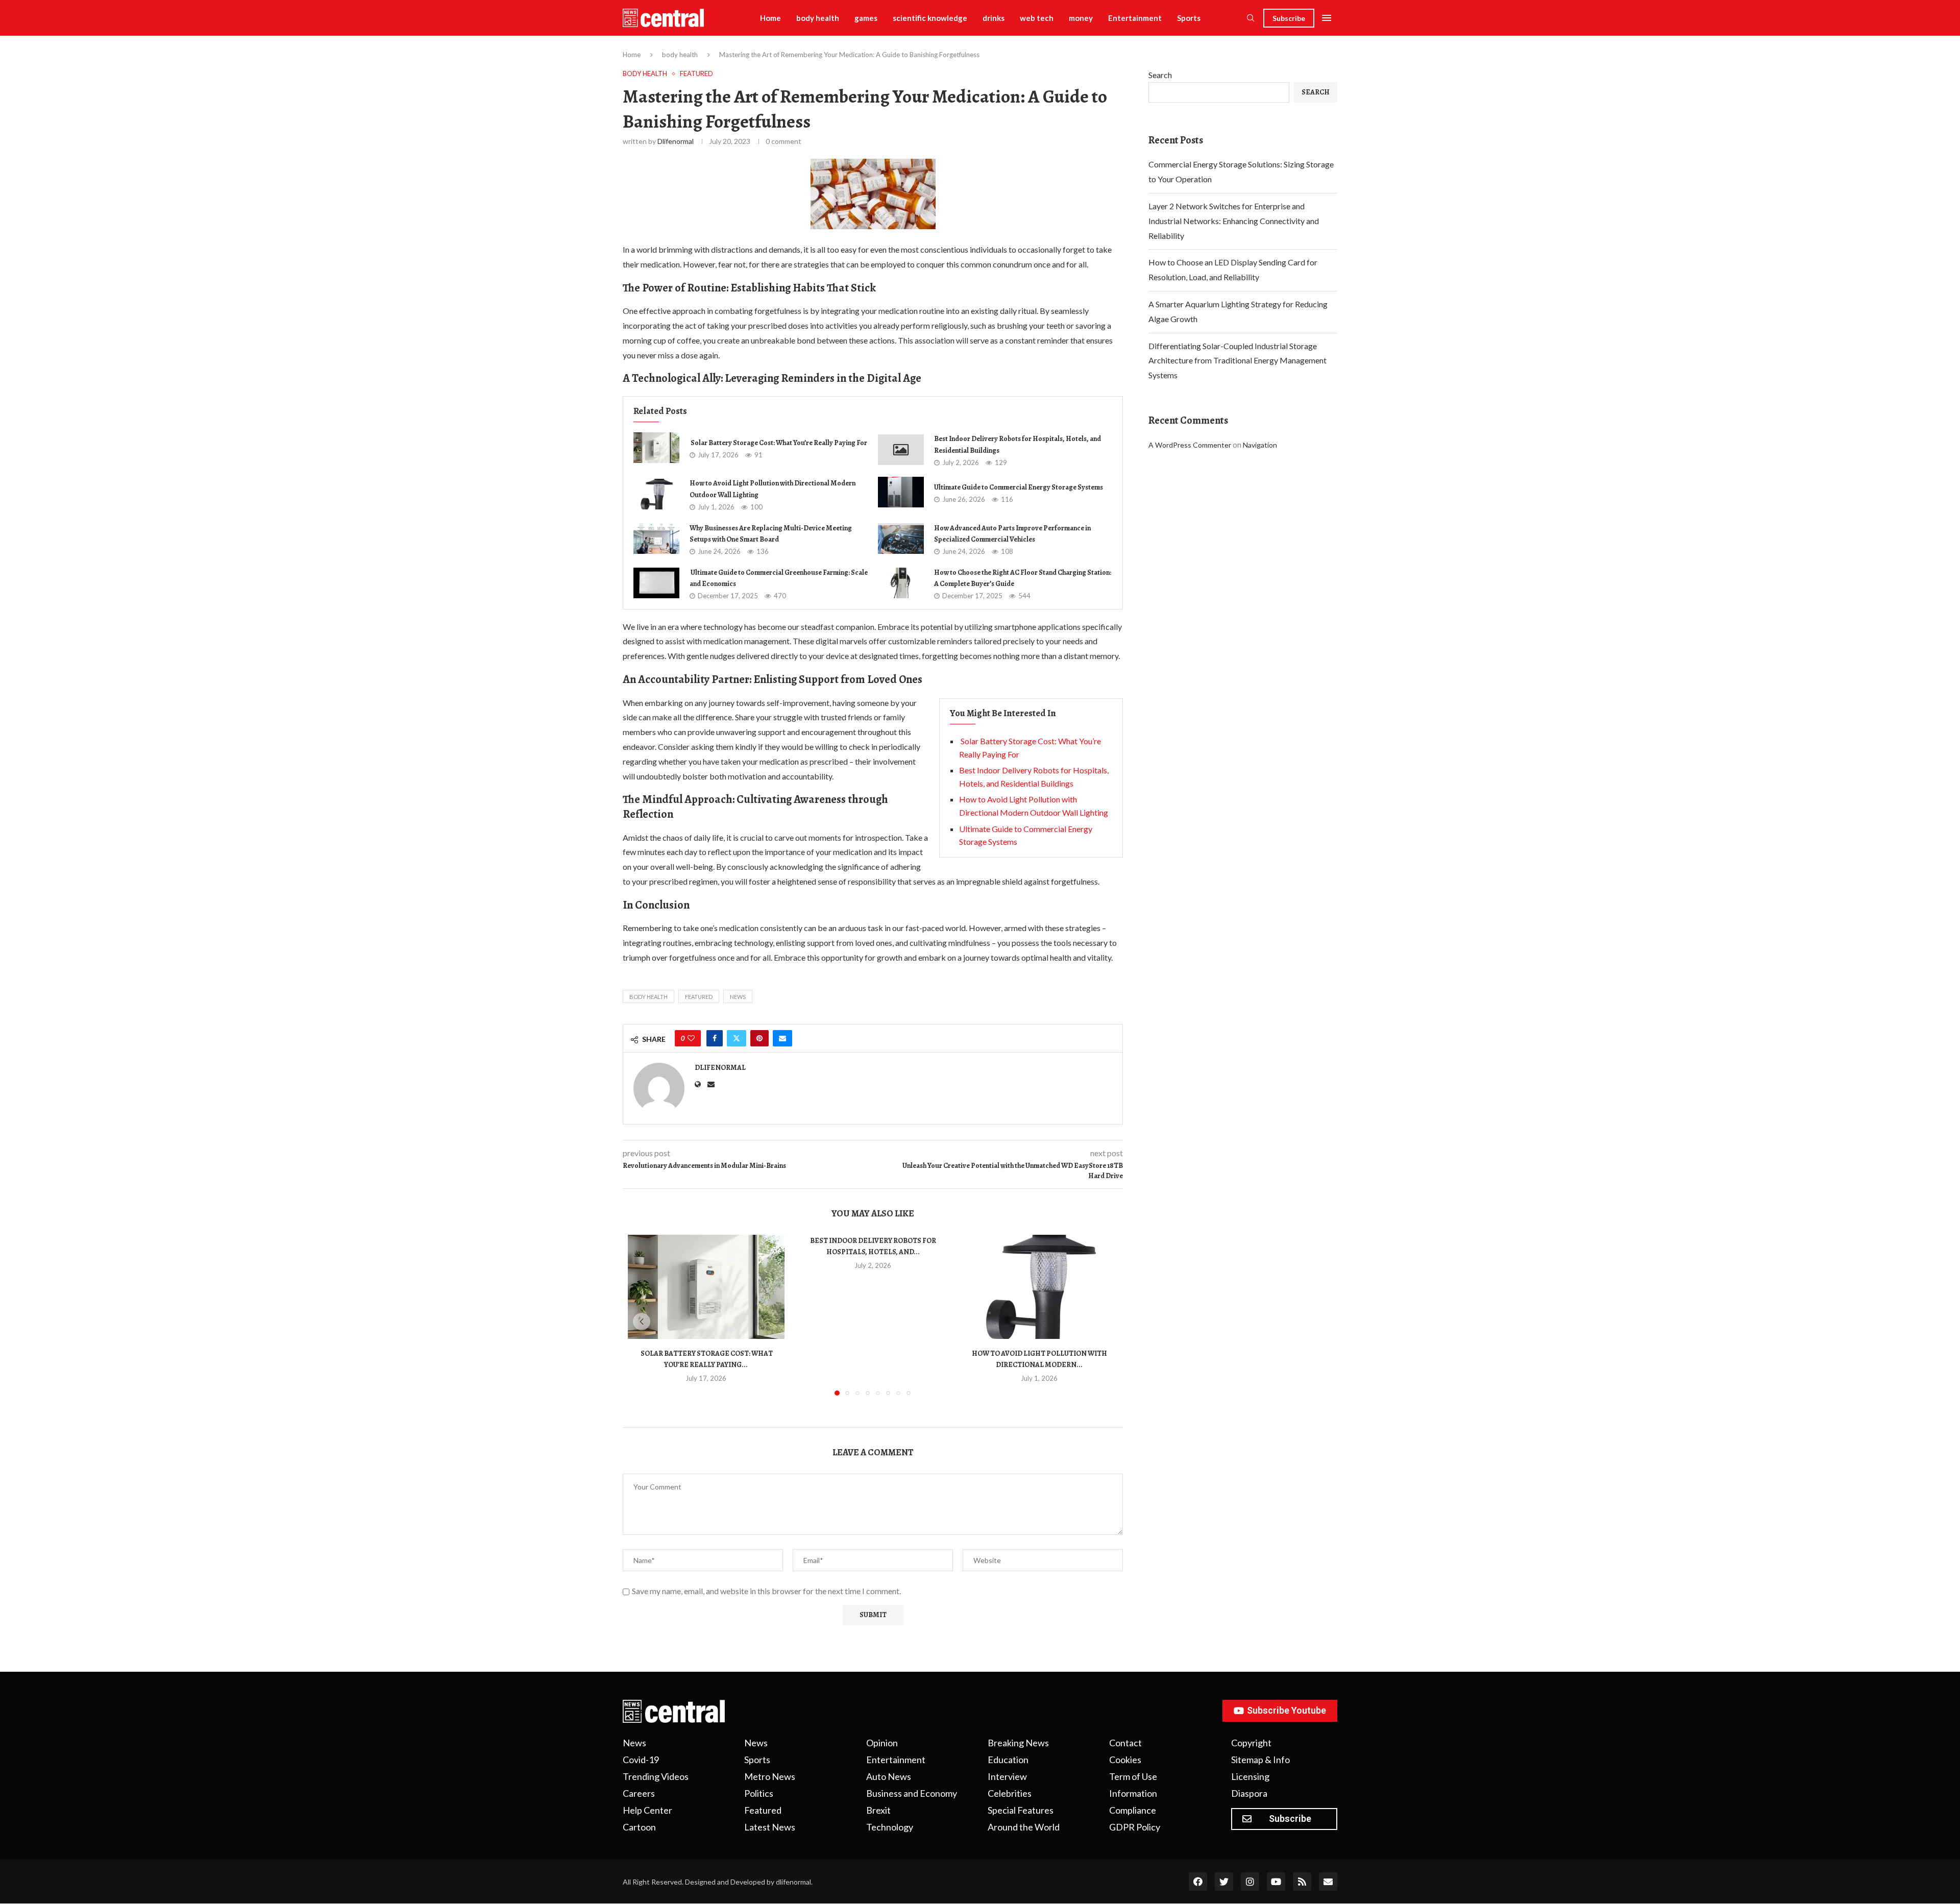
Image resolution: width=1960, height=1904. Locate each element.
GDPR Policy (1135, 1827)
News (738, 997)
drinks (994, 18)
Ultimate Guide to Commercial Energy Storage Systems (1019, 487)
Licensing (1250, 1776)
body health (818, 18)
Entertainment (1135, 18)
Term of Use (1133, 1776)
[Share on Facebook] (715, 1038)
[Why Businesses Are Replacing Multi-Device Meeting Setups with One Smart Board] (656, 539)
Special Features (1021, 1810)
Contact (1125, 1743)
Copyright (1251, 1743)
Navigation (1260, 445)
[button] (642, 1322)
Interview (1007, 1776)
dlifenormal (676, 141)
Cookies (1125, 1760)
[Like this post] (691, 1038)
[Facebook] (1198, 1882)
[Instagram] (1250, 1882)
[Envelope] (1328, 1882)
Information (1133, 1793)
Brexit (878, 1810)
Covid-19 (641, 1760)
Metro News (770, 1776)
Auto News (889, 1776)
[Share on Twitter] (737, 1038)
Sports (1189, 18)
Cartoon (639, 1827)
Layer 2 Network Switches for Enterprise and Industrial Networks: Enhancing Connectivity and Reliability (1234, 221)
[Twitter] (1224, 1882)
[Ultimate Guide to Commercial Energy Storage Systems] (901, 492)
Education (1008, 1760)
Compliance (1133, 1810)
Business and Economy (912, 1793)
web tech (1037, 18)
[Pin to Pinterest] (759, 1038)
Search (1160, 75)
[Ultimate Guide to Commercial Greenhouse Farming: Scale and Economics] (656, 583)
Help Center (647, 1810)
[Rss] (1302, 1882)
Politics (759, 1793)
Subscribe (1289, 18)
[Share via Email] (782, 1038)
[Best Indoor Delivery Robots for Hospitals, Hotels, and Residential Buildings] (901, 450)
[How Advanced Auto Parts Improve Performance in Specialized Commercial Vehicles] (901, 539)
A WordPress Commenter (1190, 445)
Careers (639, 1793)
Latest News (770, 1827)
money (1081, 18)
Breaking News (1018, 1743)
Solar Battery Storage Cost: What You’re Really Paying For (778, 443)
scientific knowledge (930, 18)
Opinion (882, 1743)
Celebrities (1010, 1793)
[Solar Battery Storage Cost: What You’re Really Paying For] (656, 448)
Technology (890, 1827)
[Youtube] (1276, 1882)
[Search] (1251, 19)
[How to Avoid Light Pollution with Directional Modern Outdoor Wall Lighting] (656, 494)
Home (770, 18)
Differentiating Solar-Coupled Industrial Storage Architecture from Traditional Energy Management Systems (1238, 361)
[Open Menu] (1327, 18)
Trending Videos (656, 1776)
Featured (699, 997)
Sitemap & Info (1260, 1760)
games (866, 18)
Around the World (1024, 1827)
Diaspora (1249, 1793)
